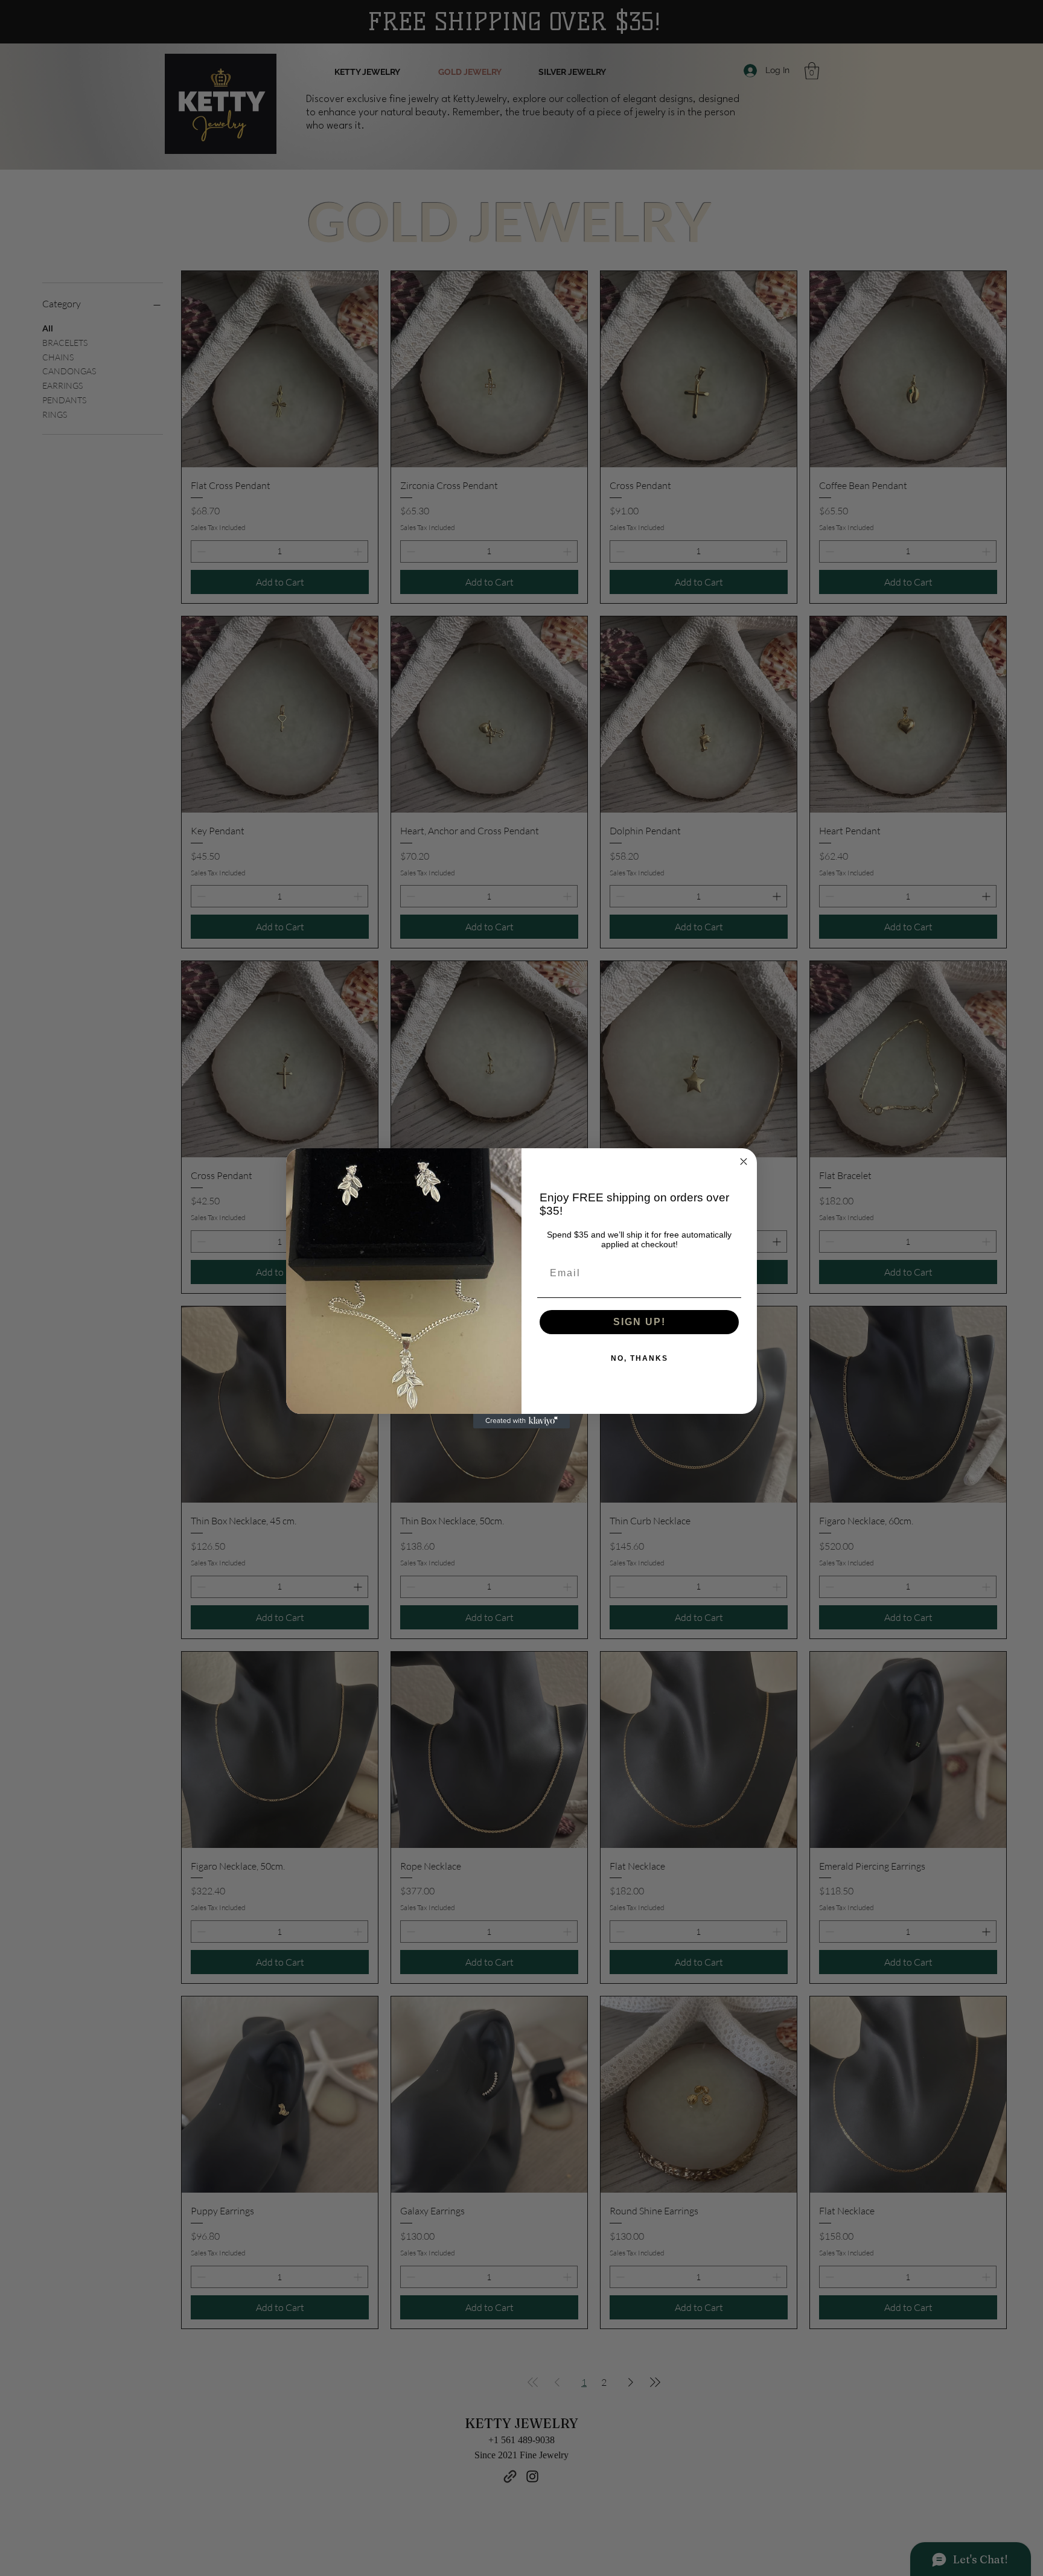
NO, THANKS (640, 1358)
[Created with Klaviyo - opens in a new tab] (521, 1421)
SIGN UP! (640, 1322)
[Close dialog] (744, 1162)
